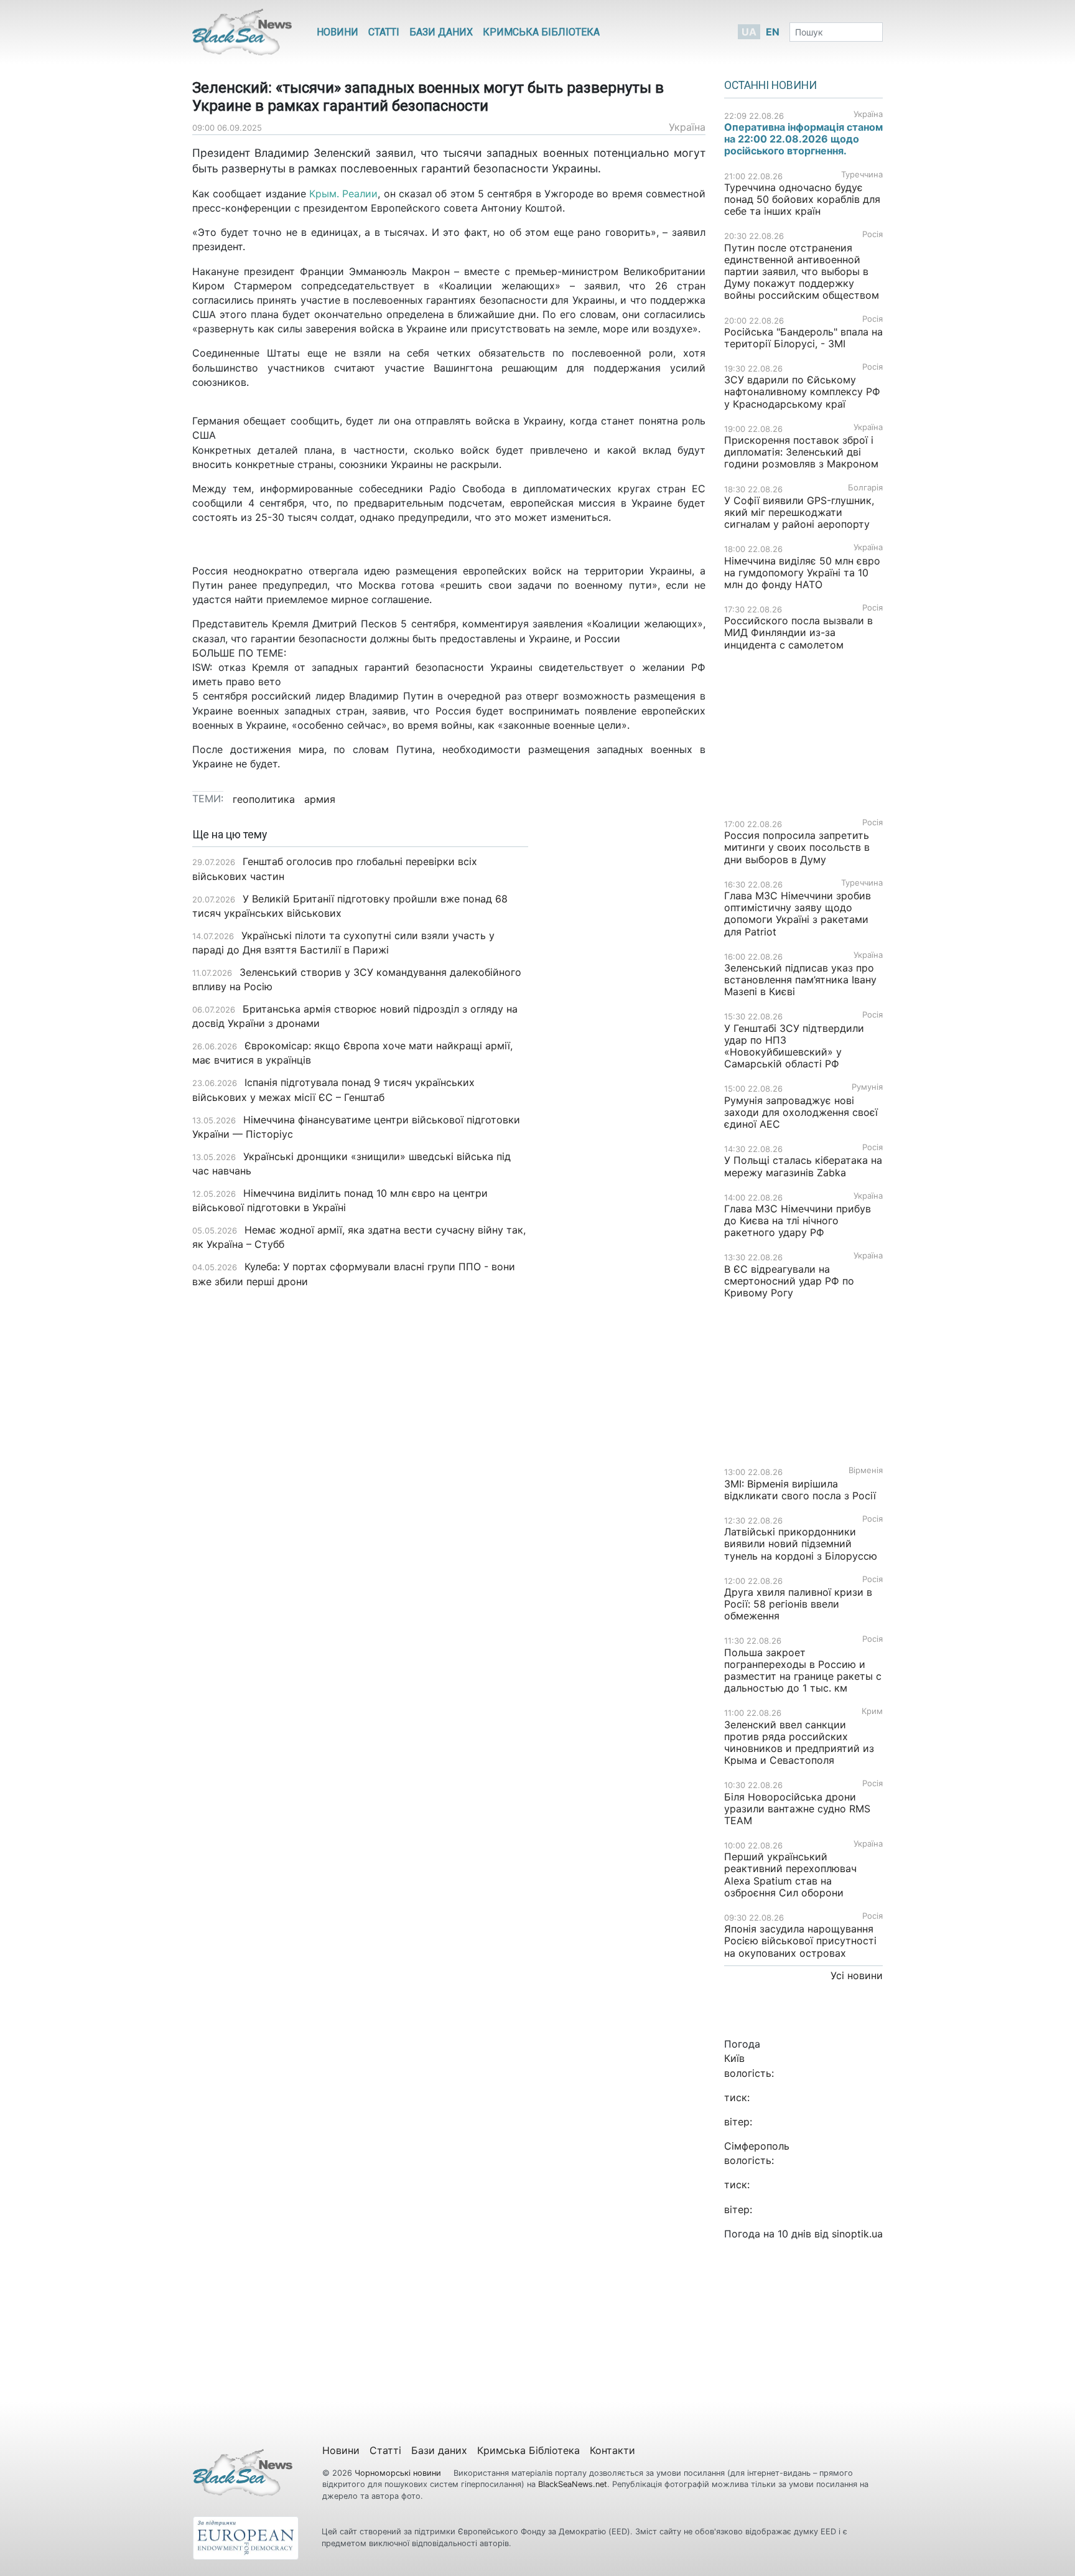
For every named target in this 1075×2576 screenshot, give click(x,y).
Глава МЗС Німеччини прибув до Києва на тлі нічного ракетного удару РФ (798, 1220)
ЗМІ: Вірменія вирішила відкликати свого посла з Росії (800, 1490)
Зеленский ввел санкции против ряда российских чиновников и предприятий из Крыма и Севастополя (799, 1743)
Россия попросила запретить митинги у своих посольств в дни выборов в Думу (797, 847)
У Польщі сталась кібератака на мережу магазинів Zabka (803, 1166)
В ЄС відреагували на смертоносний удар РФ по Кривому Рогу (789, 1281)
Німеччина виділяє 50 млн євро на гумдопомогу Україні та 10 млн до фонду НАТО (802, 573)
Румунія (867, 1087)
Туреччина (862, 175)
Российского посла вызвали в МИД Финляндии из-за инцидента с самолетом (798, 632)
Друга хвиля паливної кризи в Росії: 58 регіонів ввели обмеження (798, 1604)
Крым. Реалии (342, 194)
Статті (384, 32)
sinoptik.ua (857, 2234)
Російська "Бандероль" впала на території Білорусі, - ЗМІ (803, 338)
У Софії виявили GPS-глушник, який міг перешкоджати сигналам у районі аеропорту (799, 512)
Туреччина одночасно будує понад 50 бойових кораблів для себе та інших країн (802, 199)
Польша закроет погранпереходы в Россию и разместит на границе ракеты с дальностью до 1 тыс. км (803, 1670)
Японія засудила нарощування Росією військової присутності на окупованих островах (800, 1941)
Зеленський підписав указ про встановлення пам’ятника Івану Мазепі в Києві (800, 980)
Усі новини (857, 1975)
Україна (687, 127)
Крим (872, 1711)
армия (320, 799)
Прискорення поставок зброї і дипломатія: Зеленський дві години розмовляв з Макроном (801, 452)
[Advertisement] (626, 1025)
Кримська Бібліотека (541, 32)
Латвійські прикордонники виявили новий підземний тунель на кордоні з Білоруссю (801, 1543)
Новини (337, 32)
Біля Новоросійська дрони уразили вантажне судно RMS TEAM (797, 1809)
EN (773, 32)
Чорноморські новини (399, 2473)
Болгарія (865, 488)
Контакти (612, 2450)
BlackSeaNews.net (573, 2484)
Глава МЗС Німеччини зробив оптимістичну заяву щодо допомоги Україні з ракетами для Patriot (798, 914)
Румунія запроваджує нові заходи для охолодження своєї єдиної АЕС (801, 1112)
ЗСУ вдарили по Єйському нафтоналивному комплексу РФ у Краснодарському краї (802, 391)
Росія (873, 234)
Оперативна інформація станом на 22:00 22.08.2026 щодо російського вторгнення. (803, 139)
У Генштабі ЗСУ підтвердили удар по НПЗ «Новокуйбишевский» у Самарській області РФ (794, 1046)
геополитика (264, 799)
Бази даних (441, 32)
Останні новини (770, 85)
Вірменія (866, 1470)
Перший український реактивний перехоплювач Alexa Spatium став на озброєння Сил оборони (790, 1875)
